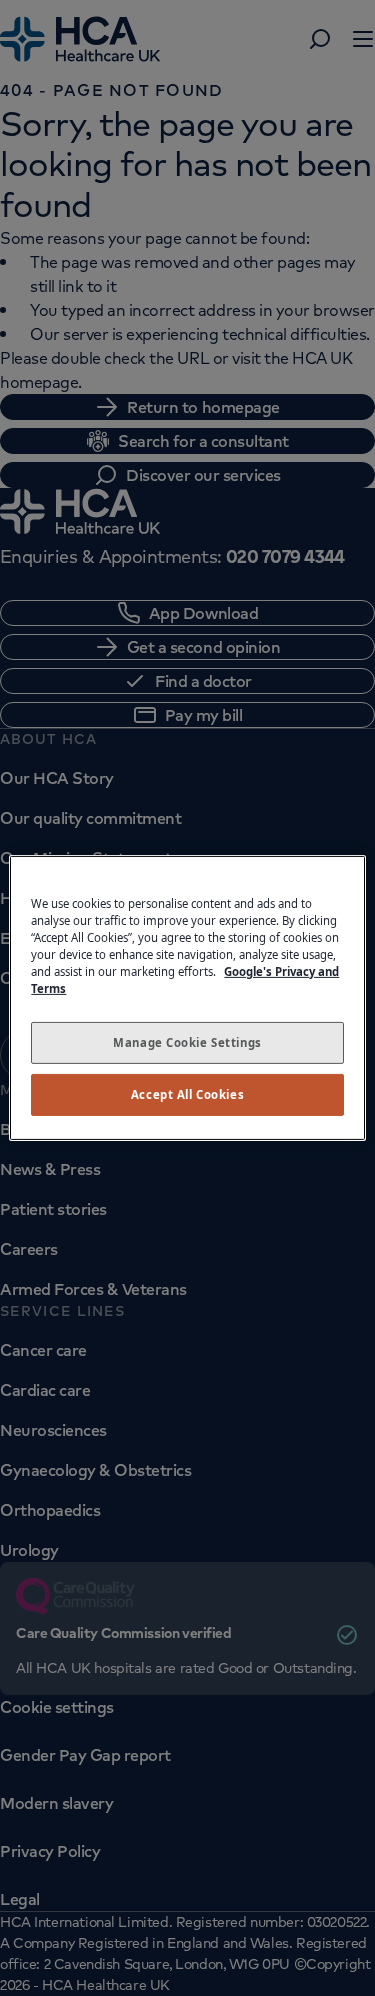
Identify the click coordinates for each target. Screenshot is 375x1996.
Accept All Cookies (187, 1094)
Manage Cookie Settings (187, 1042)
